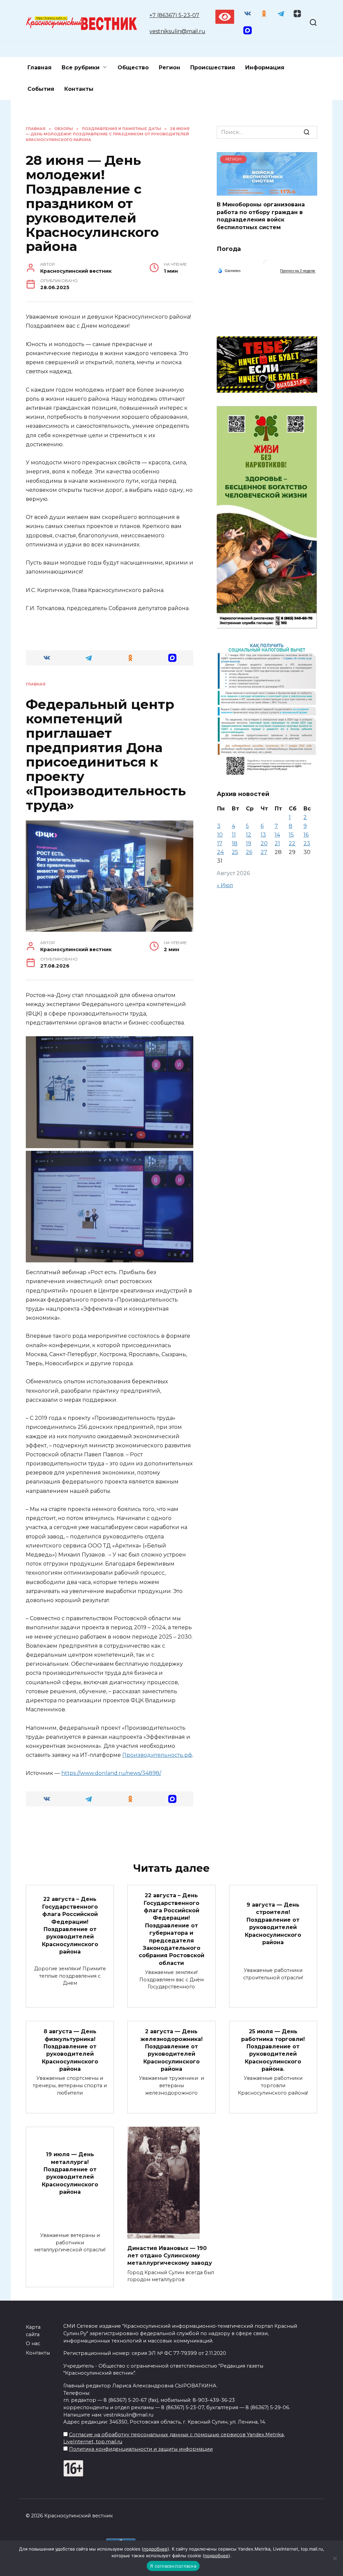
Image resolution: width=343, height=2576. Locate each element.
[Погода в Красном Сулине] (267, 265)
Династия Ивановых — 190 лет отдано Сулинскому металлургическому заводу (170, 2255)
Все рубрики (81, 68)
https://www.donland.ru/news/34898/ (111, 1773)
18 (235, 843)
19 (249, 843)
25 (235, 852)
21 (277, 843)
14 (277, 835)
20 (264, 843)
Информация (265, 68)
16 (306, 835)
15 (291, 835)
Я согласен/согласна (173, 2566)
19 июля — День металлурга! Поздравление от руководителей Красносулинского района (70, 2173)
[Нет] (335, 2558)
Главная (40, 68)
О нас (33, 2343)
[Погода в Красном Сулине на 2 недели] (298, 271)
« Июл (225, 885)
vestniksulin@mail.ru (177, 31)
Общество (133, 68)
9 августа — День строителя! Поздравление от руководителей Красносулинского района (273, 1924)
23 (307, 843)
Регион (169, 68)
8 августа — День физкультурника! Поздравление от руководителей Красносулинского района (70, 2050)
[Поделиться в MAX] (172, 658)
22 (292, 843)
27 (264, 852)
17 (220, 843)
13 (263, 835)
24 (220, 852)
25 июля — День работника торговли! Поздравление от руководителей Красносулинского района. (273, 2050)
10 (220, 835)
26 (249, 852)
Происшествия (213, 68)
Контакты (79, 89)
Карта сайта (33, 2331)
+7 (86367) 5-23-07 (174, 15)
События (41, 89)
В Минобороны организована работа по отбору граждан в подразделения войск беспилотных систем (261, 216)
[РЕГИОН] (267, 191)
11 (234, 835)
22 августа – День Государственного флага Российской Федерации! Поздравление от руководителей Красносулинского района (70, 1925)
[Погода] (229, 270)
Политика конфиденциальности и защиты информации (141, 2449)
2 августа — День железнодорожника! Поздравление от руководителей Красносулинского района (171, 2050)
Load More (110, 1833)
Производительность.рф (157, 1755)
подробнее (155, 2549)
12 (249, 835)
